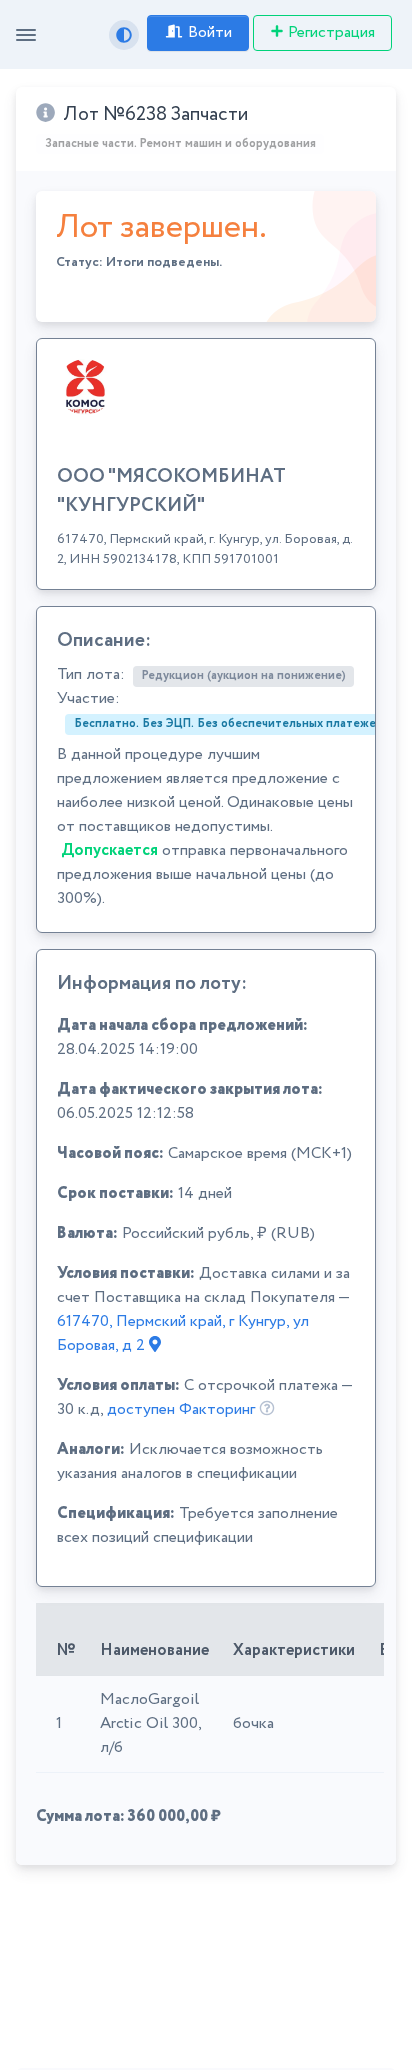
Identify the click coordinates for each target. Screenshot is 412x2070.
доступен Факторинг (181, 1409)
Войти (210, 32)
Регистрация (331, 32)
